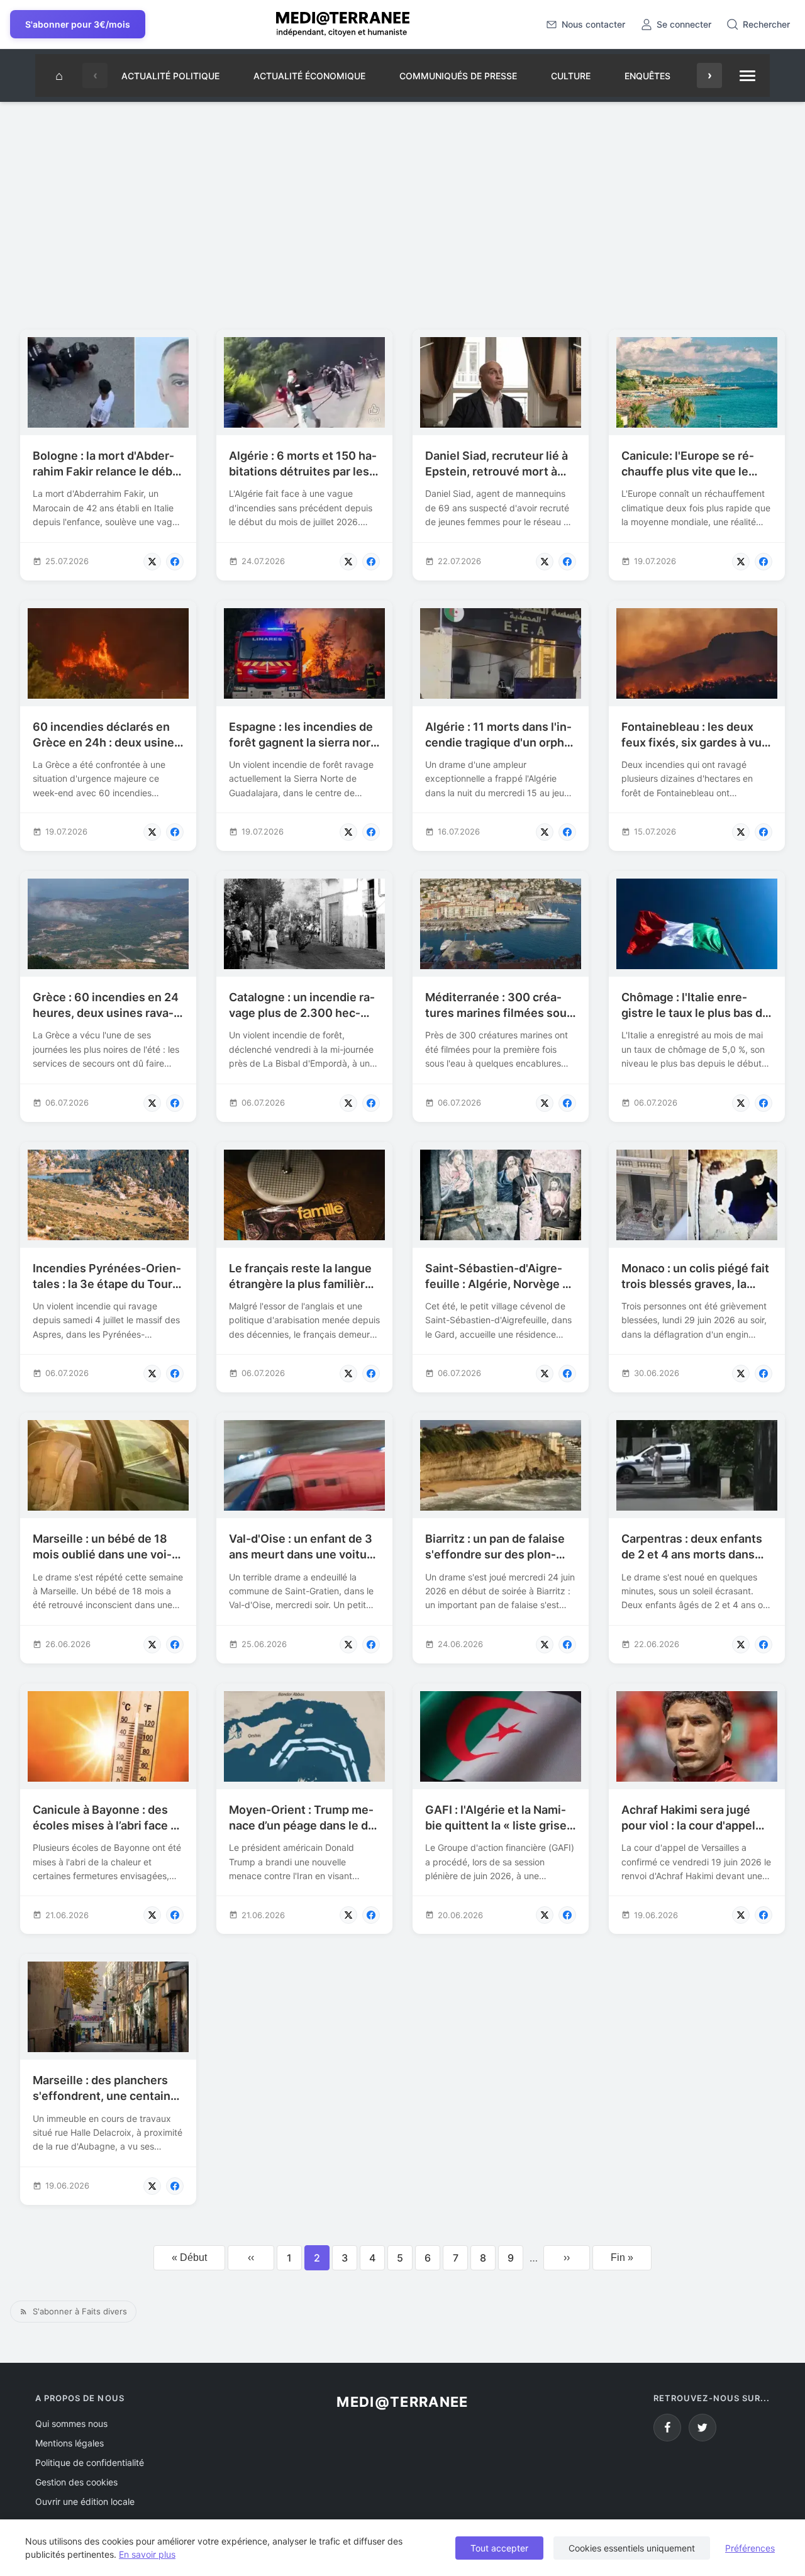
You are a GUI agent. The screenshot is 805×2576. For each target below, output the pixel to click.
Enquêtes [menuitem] (647, 76)
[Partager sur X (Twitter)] (152, 562)
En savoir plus (147, 2554)
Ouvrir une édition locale (85, 2501)
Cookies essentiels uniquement (632, 2548)
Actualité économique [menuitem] (309, 76)
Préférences (750, 2548)
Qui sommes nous (71, 2423)
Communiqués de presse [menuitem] (458, 76)
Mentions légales (69, 2443)
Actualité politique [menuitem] (170, 76)
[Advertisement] (402, 211)
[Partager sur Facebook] (175, 562)
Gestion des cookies (76, 2482)
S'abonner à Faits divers (80, 2311)
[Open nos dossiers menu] (747, 75)
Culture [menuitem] (571, 76)
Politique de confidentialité (90, 2462)
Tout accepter (499, 2548)
